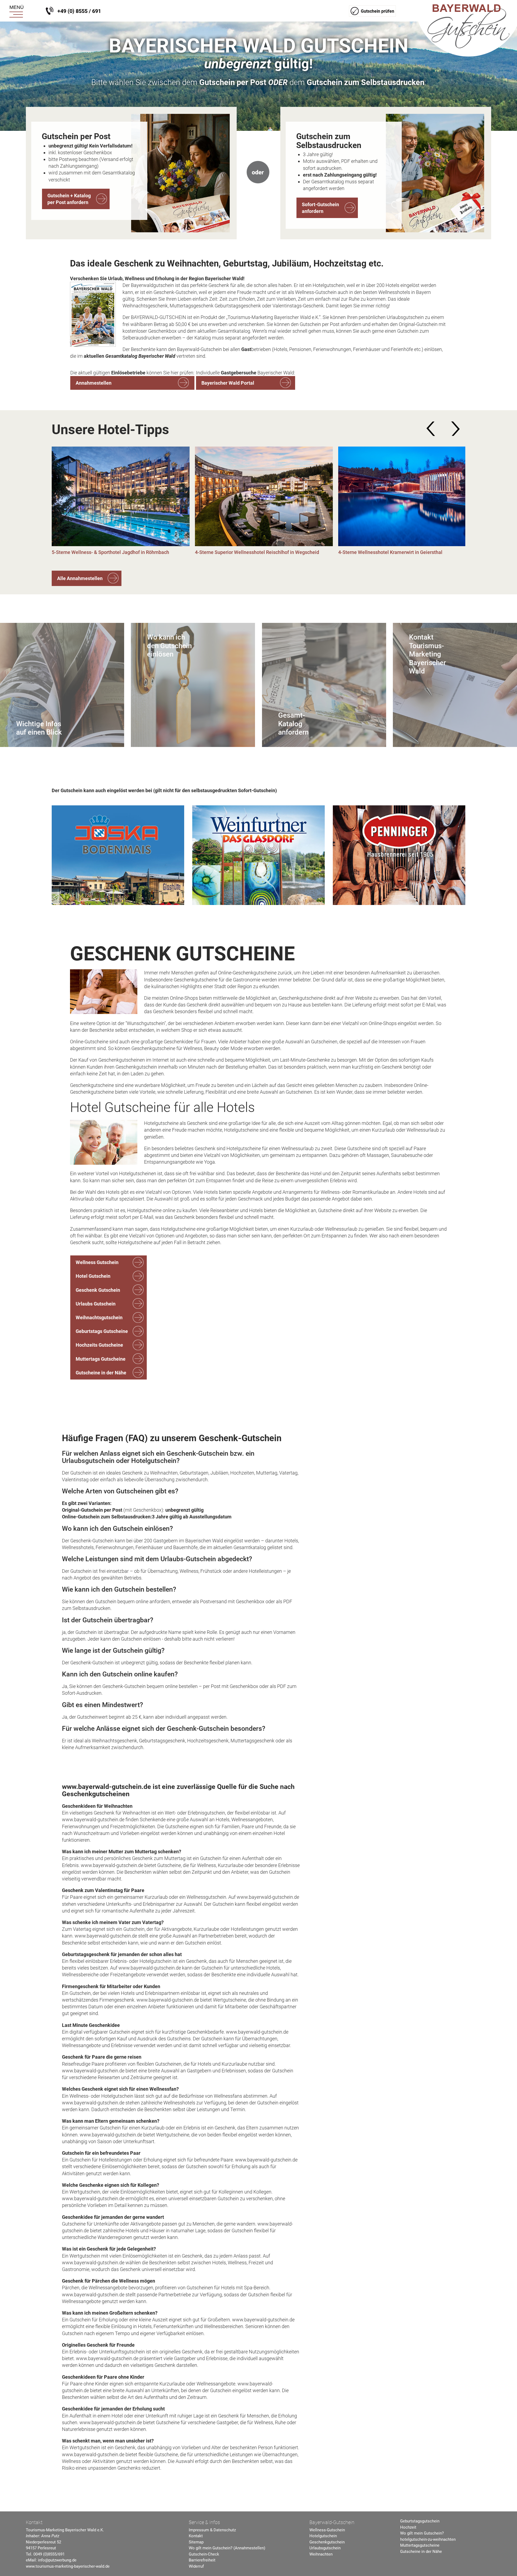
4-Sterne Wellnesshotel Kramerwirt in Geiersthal (390, 552)
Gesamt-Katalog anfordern (293, 724)
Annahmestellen (94, 383)
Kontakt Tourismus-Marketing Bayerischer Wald (427, 654)
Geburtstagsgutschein (420, 2521)
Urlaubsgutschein (325, 2548)
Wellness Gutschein (97, 1262)
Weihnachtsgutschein (99, 1317)
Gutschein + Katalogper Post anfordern (69, 199)
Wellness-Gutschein (327, 2530)
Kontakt (196, 2536)
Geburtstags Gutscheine (102, 1331)
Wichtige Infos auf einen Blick (39, 728)
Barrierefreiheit (202, 2560)
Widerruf (196, 2566)
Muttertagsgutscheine (420, 2545)
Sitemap (196, 2542)
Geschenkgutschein (327, 2542)
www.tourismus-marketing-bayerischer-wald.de (68, 2566)
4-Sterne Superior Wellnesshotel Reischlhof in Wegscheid (257, 552)
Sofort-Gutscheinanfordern (320, 208)
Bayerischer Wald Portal (228, 383)
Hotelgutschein (323, 2536)
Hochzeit (408, 2527)
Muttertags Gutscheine (101, 1359)
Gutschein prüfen (378, 11)
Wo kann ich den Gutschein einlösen (169, 646)
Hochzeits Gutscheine (99, 1345)
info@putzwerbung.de (57, 2560)
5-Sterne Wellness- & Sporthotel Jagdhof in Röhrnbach (110, 552)
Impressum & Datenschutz (212, 2530)
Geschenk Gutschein (98, 1290)
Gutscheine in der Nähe (101, 1373)
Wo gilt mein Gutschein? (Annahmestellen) (227, 2548)
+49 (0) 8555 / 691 (79, 11)
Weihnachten (321, 2554)
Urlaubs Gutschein (96, 1304)
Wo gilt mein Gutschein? (422, 2533)
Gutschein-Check (204, 2554)
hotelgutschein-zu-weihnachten (428, 2539)
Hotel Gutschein (93, 1276)
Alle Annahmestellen (80, 578)
